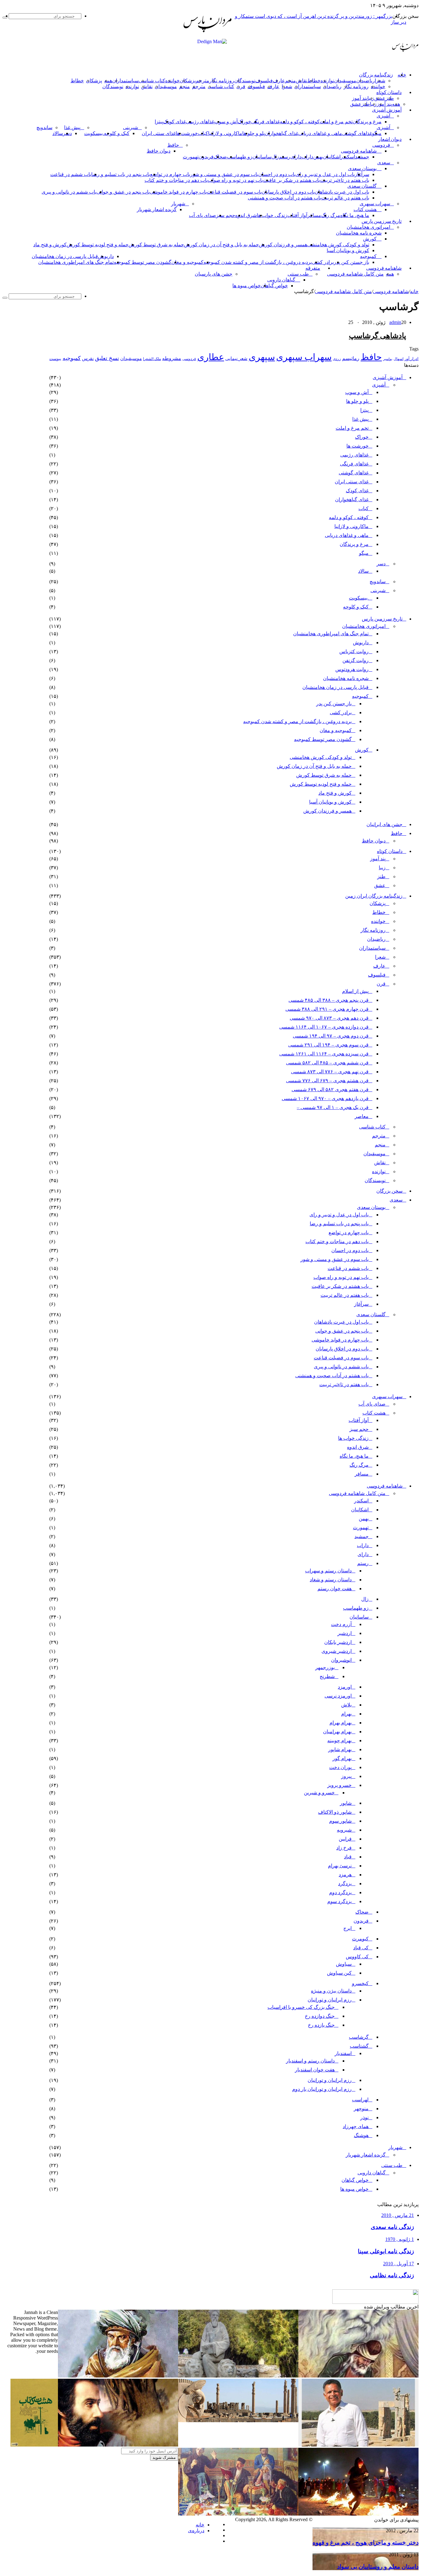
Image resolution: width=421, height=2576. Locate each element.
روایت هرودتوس (352, 669)
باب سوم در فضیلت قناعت (234, 192)
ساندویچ (44, 127)
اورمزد (345, 1687)
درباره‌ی (196, 2531)
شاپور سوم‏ (340, 1821)
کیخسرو (360, 1983)
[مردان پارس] (207, 34)
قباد (348, 1857)
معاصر (362, 1116)
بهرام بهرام (341, 1723)
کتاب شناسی (152, 81)
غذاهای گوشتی (357, 133)
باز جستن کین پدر (352, 262)
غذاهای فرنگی (266, 122)
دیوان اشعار (390, 139)
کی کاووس (357, 1957)
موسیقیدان (345, 81)
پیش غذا (72, 127)
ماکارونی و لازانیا (225, 133)
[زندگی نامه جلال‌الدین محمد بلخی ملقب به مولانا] (118, 2376)
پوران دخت (340, 1767)
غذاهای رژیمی (200, 122)
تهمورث (191, 157)
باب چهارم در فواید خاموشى (178, 192)
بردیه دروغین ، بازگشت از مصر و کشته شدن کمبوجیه (258, 262)
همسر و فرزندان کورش (283, 245)
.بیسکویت (94, 133)
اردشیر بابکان (338, 1642)
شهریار (178, 204)
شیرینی (131, 127)
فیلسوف (264, 81)
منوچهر (361, 2109)
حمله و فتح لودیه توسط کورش (98, 245)
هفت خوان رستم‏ (335, 1589)
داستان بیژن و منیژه (331, 1991)
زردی (337, 359)
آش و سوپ (226, 122)
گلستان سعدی (362, 186)
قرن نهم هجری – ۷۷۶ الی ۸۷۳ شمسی (330, 1072)
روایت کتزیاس (354, 651)
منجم (290, 81)
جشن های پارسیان (214, 274)
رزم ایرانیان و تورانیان (330, 2000)
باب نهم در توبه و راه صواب (235, 180)
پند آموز (360, 98)
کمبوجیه (368, 256)
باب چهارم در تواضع (170, 174)
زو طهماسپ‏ (240, 157)
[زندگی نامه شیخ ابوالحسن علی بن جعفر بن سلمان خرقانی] (238, 2376)
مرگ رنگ (331, 215)
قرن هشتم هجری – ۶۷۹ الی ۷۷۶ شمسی (327, 1081)
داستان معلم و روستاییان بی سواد (378, 2567)
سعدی (384, 163)
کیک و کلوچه (117, 133)
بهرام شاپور (340, 1749)
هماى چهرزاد (356, 2126)
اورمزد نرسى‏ (338, 1696)
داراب (307, 157)
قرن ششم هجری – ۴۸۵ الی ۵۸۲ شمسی (327, 1063)
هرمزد (345, 1875)
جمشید (362, 157)
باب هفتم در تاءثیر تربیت (345, 180)
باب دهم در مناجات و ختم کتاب (176, 180)
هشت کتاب (365, 209)
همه (108, 81)
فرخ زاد (344, 1848)
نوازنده (327, 81)
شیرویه (344, 1830)
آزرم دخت (341, 1624)
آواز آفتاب (297, 215)
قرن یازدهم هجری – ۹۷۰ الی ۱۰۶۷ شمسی (325, 1098)
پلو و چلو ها (253, 133)
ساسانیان (262, 157)
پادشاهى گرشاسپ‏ (378, 336)
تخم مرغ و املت (336, 122)
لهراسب (360, 2100)
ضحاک (220, 157)
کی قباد (361, 1948)
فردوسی (381, 145)
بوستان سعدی (362, 168)
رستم (285, 157)
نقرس (88, 358)
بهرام (346, 1714)
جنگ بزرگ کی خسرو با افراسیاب (301, 2007)
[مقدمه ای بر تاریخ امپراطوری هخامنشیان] (238, 2420)
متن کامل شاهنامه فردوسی (355, 274)
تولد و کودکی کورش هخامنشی (338, 245)
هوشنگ (361, 2135)
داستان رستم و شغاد (331, 1580)
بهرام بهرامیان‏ (337, 1732)
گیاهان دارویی (281, 280)
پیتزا (159, 122)
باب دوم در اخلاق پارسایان (288, 192)
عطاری (211, 357)
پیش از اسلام (355, 991)
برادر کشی (323, 262)
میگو (364, 553)
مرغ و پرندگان (367, 122)
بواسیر (388, 359)
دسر (381, 564)
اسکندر (348, 157)
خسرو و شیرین (319, 1793)
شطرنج (327, 1676)
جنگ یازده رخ (321, 2025)
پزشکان (188, 81)
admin (395, 322)
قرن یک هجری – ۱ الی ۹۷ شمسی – (333, 1107)
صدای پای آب (202, 215)
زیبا (382, 868)
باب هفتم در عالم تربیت (345, 198)
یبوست (55, 359)
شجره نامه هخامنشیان (359, 233)
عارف (279, 81)
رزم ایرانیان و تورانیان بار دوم (322, 2089)
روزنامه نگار (222, 81)
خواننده (172, 81)
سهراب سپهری (375, 204)
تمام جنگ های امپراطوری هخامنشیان (76, 262)
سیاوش (344, 1964)
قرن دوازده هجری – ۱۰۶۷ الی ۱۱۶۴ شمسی (324, 1027)
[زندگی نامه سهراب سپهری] (118, 2445)
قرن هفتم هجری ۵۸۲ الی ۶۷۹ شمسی (330, 1089)
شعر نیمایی (236, 358)
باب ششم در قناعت (71, 174)
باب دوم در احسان (277, 174)
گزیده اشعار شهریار (157, 209)
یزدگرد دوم (340, 1892)
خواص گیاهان (274, 286)
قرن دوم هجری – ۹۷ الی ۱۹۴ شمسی (331, 1036)
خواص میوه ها (247, 286)
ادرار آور (412, 359)
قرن (241, 86)
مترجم (202, 81)
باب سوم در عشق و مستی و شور (224, 174)
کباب (364, 508)
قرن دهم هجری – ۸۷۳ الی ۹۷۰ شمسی (329, 1018)
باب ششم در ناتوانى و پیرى (69, 192)
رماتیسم (351, 358)
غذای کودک (174, 122)
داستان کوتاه (389, 92)
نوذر (364, 2117)
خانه (414, 291)
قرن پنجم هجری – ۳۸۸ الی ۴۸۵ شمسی (329, 1000)
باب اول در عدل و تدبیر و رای (325, 174)
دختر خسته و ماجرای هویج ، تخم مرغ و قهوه (366, 2543)
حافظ (173, 145)
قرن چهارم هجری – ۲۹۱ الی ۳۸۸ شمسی (327, 1009)
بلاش (346, 1705)
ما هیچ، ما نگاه (355, 215)
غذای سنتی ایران (159, 133)
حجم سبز (226, 215)
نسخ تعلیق (107, 358)
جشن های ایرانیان (384, 824)
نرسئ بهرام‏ (340, 1866)
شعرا (380, 81)
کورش (370, 239)
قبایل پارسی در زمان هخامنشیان (65, 256)
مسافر (314, 215)
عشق (380, 98)
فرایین (345, 1839)
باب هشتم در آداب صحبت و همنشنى (284, 198)
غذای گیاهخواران (282, 133)
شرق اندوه (246, 215)
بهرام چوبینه (339, 1741)
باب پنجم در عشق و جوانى (123, 192)
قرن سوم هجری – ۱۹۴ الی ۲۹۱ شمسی (328, 1045)
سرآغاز (362, 174)
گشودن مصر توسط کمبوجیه (143, 262)
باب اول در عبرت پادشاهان (342, 192)
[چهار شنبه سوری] (358, 2514)
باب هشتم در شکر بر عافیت (291, 180)
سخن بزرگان (389, 1191)
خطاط (314, 81)
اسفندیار (343, 2053)
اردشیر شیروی (337, 1651)
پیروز (346, 1776)
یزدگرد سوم (339, 1901)
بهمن (364, 1519)
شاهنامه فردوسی (359, 151)
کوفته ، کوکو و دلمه (300, 122)
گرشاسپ (359, 2037)
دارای (296, 157)
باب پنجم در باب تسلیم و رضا (121, 174)
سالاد (58, 133)
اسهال (399, 359)
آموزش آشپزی (387, 110)
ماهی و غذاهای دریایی (320, 133)
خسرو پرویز (339, 1785)
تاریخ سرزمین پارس (382, 221)
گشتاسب (359, 2046)
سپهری (262, 357)
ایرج (347, 1928)
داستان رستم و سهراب (328, 1571)
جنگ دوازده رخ (320, 2016)
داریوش (106, 256)
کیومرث (360, 1939)
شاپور (346, 1803)
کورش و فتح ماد (50, 245)
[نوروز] (238, 2514)
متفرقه (313, 268)
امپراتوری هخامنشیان (368, 227)
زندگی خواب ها (272, 215)
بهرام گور (342, 1758)
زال (365, 1599)
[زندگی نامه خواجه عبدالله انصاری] (358, 2376)
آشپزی (383, 116)
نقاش (302, 81)
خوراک (244, 122)
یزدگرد (345, 1884)
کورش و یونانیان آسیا (348, 250)
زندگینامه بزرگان (376, 75)
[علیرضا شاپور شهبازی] (358, 2445)
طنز (381, 876)
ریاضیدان (366, 81)
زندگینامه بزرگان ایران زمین (374, 896)
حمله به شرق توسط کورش (156, 245)
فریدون (206, 157)
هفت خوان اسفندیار (315, 2070)
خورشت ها (187, 133)
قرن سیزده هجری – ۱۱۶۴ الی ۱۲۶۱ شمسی (324, 1054)
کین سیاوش (339, 1973)
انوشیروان (341, 1660)
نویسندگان (245, 81)
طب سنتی (298, 274)
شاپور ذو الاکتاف (335, 1812)
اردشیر (345, 1633)
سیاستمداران (125, 81)
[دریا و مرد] (34, 2445)
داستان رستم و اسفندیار (310, 2061)
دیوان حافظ (159, 151)
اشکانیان (332, 157)
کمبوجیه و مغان (187, 262)
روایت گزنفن (356, 660)
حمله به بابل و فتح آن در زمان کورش (221, 245)
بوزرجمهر (325, 1667)
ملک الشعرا (152, 359)
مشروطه (172, 358)
